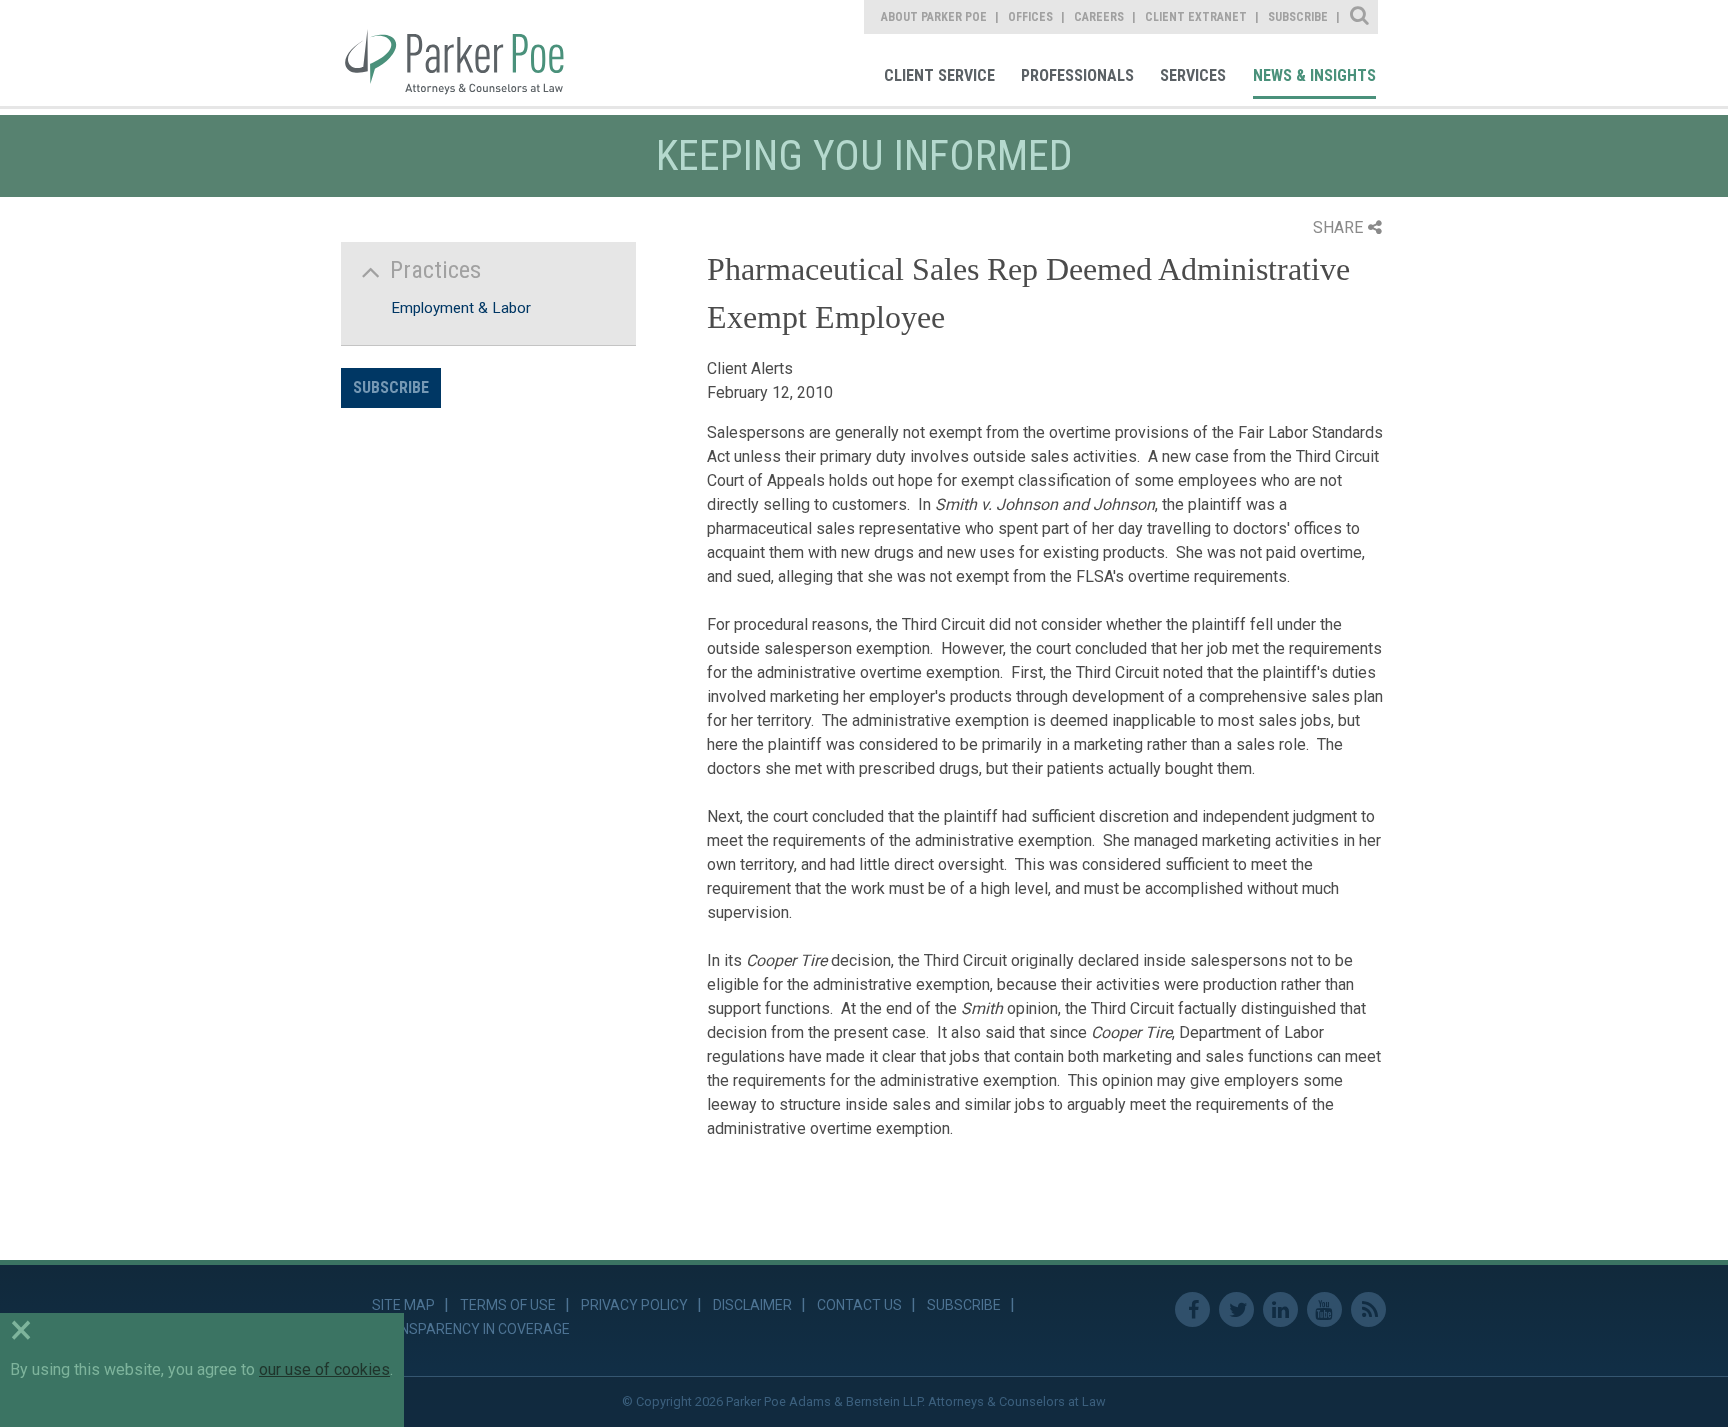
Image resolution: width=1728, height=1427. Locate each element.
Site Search (1360, 17)
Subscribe (391, 387)
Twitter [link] (1236, 1309)
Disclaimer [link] (752, 1305)
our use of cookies (324, 1369)
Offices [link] (1030, 17)
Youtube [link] (1324, 1309)
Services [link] (1193, 75)
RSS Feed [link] (1368, 1309)
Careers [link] (1099, 17)
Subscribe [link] (1298, 17)
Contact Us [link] (859, 1305)
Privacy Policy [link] (634, 1305)
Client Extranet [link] (1196, 17)
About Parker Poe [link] (934, 17)
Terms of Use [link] (508, 1305)
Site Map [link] (403, 1305)
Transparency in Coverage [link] (471, 1329)
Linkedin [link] (1280, 1309)
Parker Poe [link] (466, 53)
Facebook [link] (1192, 1309)
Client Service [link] (939, 75)
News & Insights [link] (1314, 75)
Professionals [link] (1077, 75)
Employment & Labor (461, 308)
